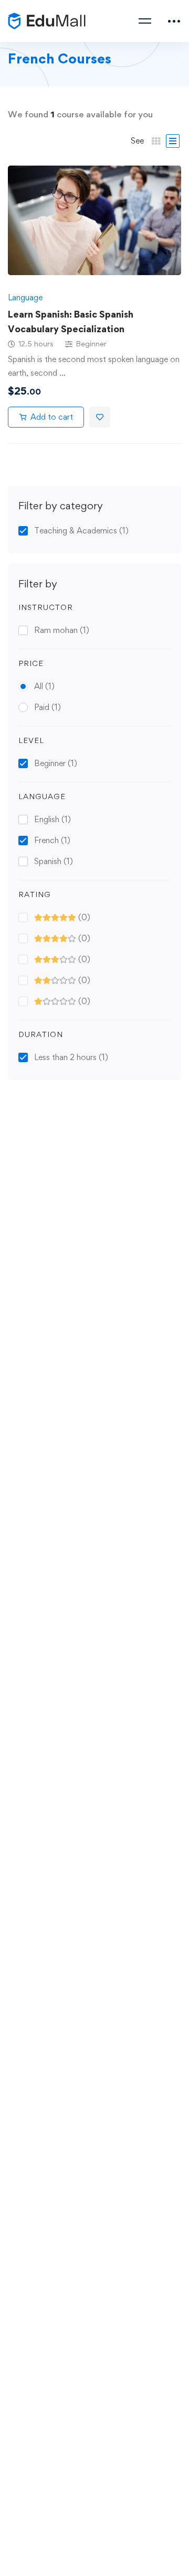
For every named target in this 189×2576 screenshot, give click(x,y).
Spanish (54, 861)
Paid (48, 707)
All (44, 686)
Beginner (56, 763)
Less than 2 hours (71, 1057)
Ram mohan (62, 630)
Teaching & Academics (81, 531)
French (52, 840)
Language (25, 297)
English (52, 819)
